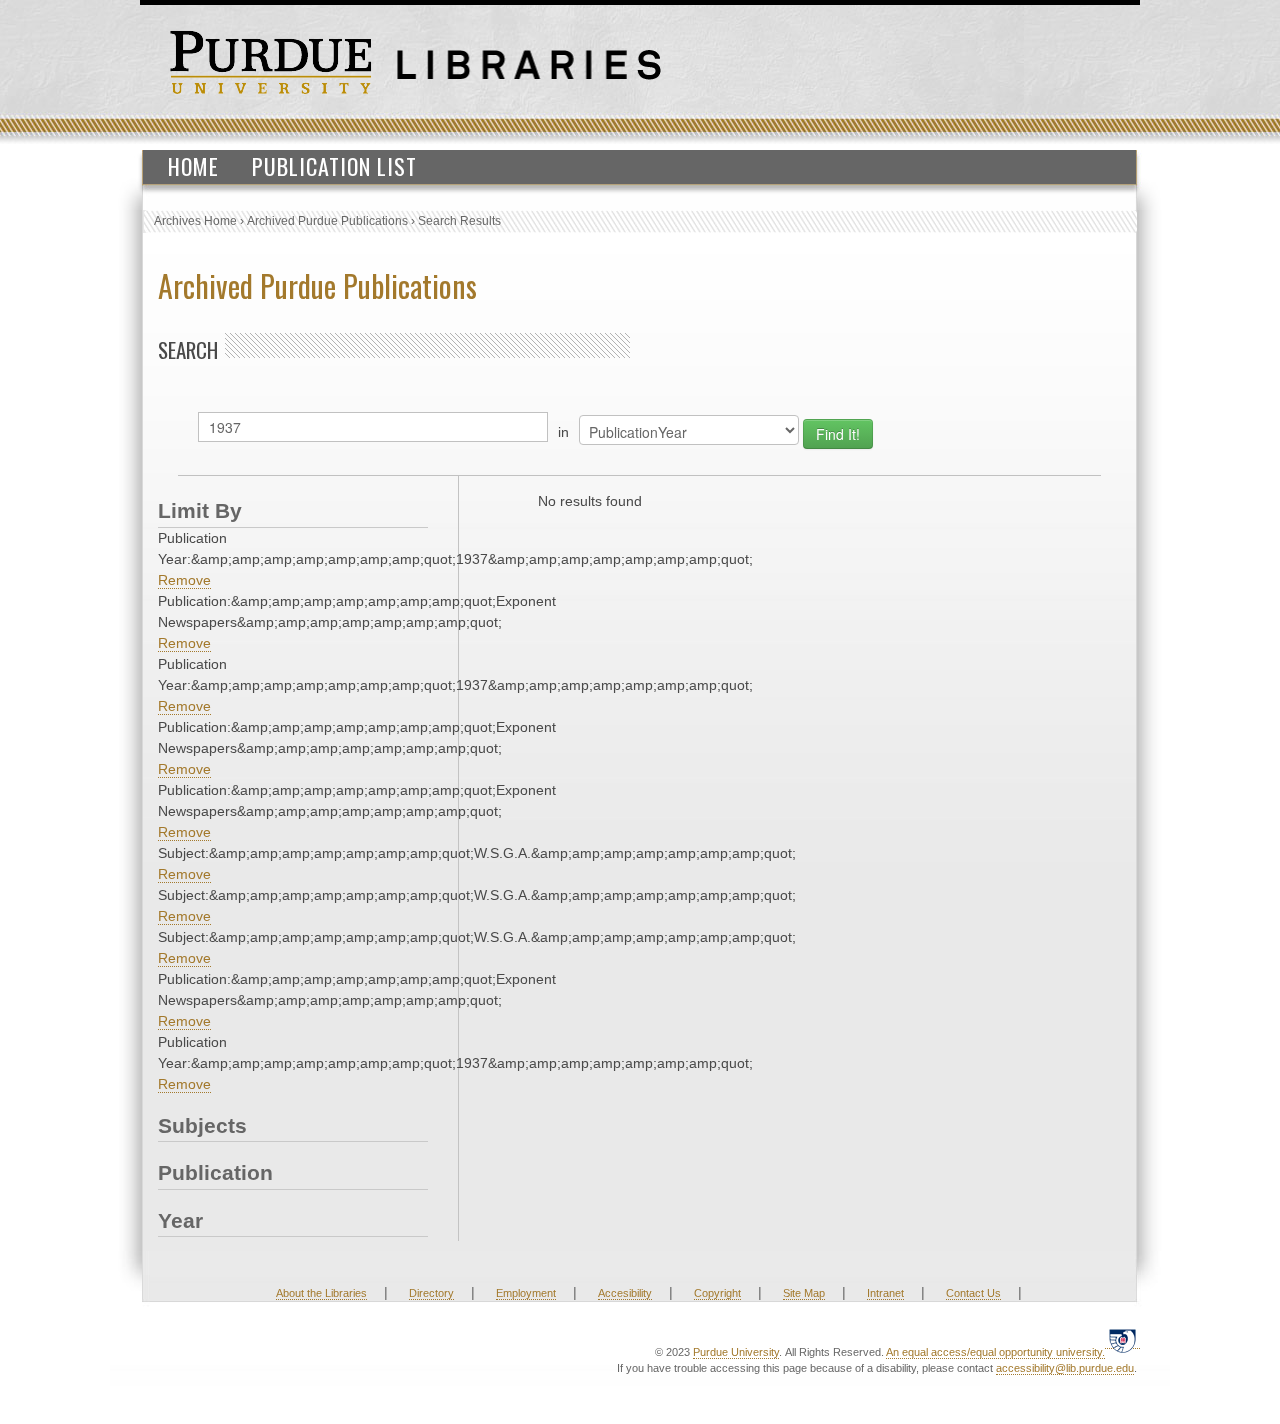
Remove (184, 580)
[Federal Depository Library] (1122, 1340)
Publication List (334, 166)
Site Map (804, 1293)
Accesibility (625, 1293)
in (563, 432)
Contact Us (973, 1293)
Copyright (717, 1293)
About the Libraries (321, 1293)
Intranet (885, 1293)
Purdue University (736, 1352)
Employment (526, 1293)
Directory (431, 1293)
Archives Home (195, 221)
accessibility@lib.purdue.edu (1065, 1368)
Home (193, 166)
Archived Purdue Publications (327, 221)
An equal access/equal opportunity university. (995, 1352)
